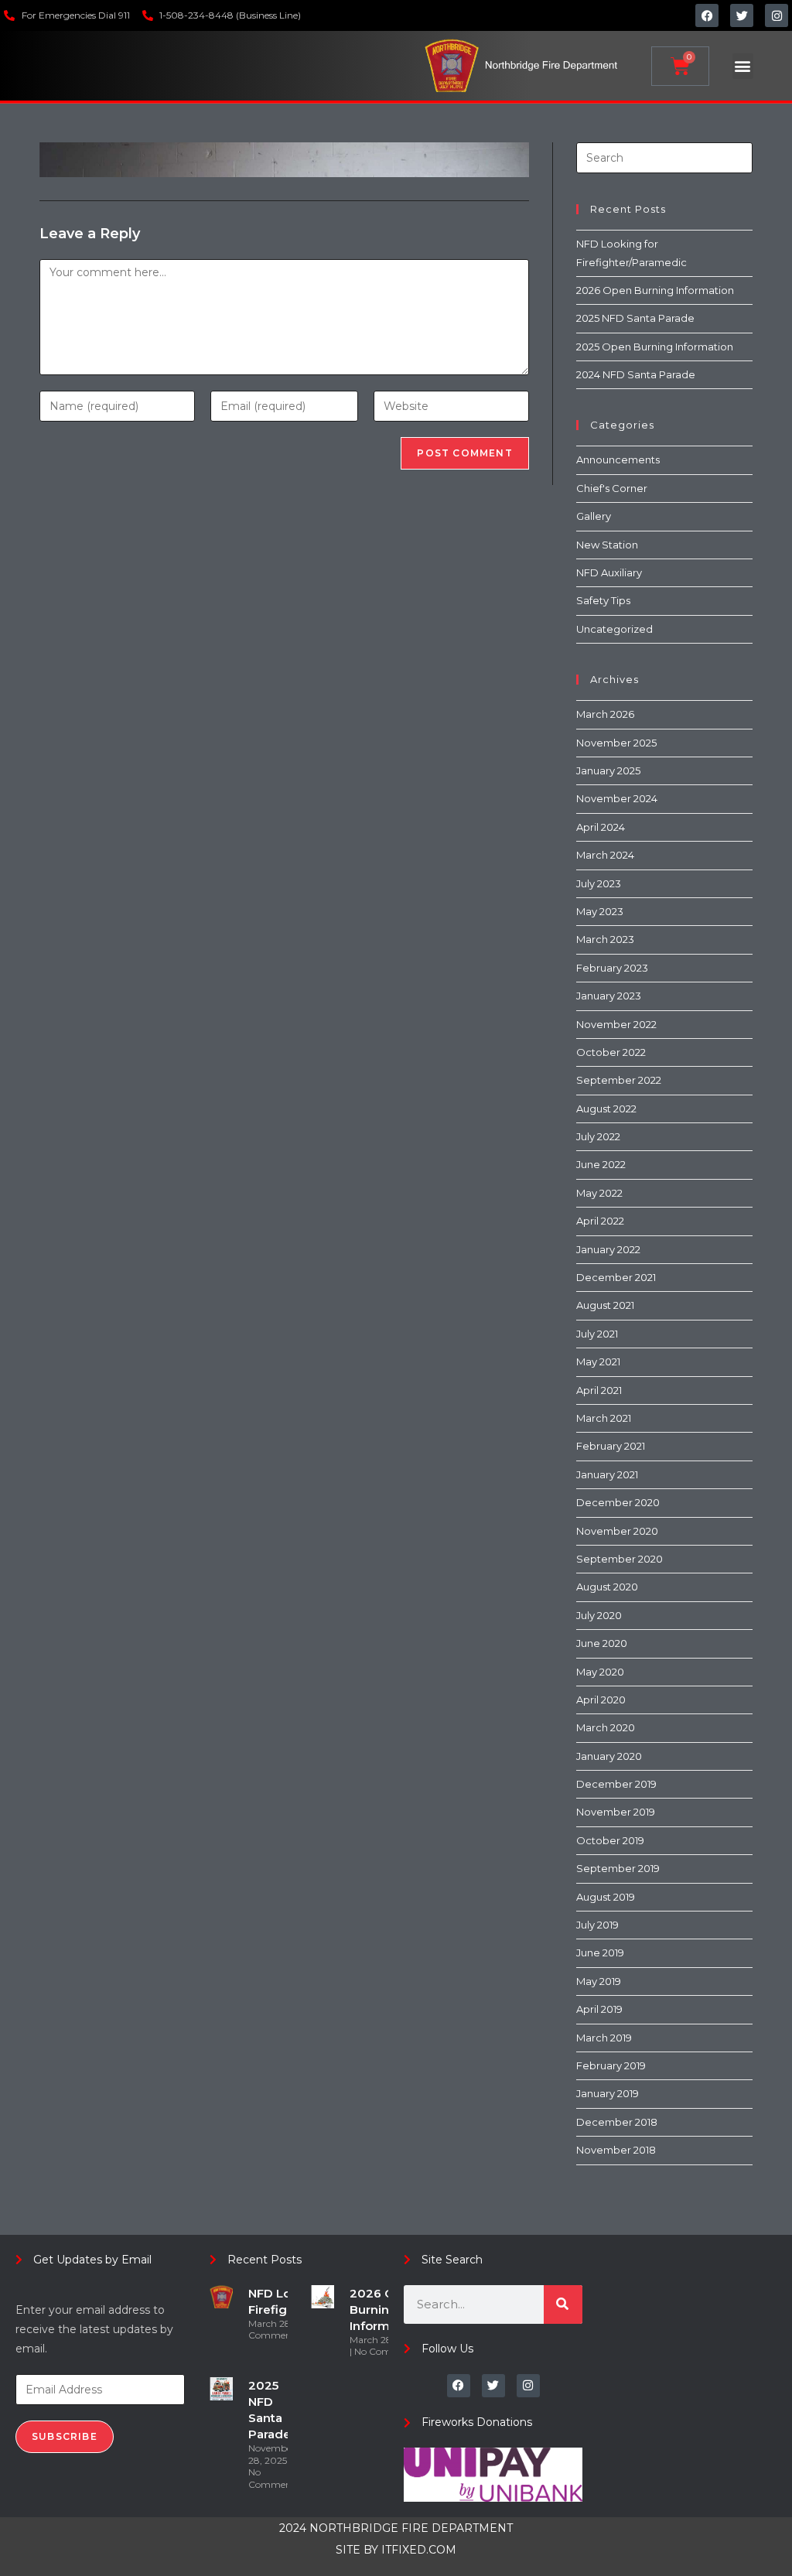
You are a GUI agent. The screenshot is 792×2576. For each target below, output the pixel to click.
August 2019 (606, 1897)
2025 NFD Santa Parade (635, 318)
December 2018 (617, 2122)
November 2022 (616, 1024)
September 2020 (620, 1559)
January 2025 (608, 770)
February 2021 (611, 1446)
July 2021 (597, 1334)
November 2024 (617, 798)
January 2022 (608, 1249)
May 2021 (598, 1361)
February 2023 (612, 968)
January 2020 (609, 1756)
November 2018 (616, 2150)
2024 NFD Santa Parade (636, 374)
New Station (607, 545)
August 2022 (606, 1109)
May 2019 (599, 1981)
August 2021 (605, 1305)
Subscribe (65, 2436)
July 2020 (599, 1615)
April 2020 (601, 1700)
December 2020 (618, 1502)
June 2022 (601, 1164)
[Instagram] (777, 15)
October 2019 (610, 1840)
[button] (743, 66)
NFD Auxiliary (609, 572)
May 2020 (600, 1672)
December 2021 (616, 1277)
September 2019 (618, 1868)
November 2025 (616, 743)
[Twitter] (742, 15)
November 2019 (616, 1812)
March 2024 (605, 855)
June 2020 (602, 1643)
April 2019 (599, 2009)
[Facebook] (707, 15)
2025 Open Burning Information (655, 347)
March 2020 (606, 1727)
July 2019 (597, 1925)
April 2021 (599, 1390)
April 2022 (600, 1221)
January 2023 (609, 996)
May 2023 (600, 911)
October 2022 (611, 1052)
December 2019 (616, 1784)
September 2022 (619, 1080)
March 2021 (604, 1418)
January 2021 (607, 1474)
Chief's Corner (612, 488)
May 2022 (599, 1193)
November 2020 (617, 1531)
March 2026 (605, 714)
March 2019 (604, 2038)
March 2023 (605, 939)
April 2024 (601, 827)
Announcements (618, 460)
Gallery (594, 516)
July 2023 (599, 883)
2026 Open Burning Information (655, 290)
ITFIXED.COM (419, 2550)
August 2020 (607, 1587)
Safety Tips (603, 600)
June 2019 (600, 1952)
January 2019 (608, 2093)
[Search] (563, 2304)
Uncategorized (614, 629)
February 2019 (611, 2065)
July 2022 (598, 1136)
